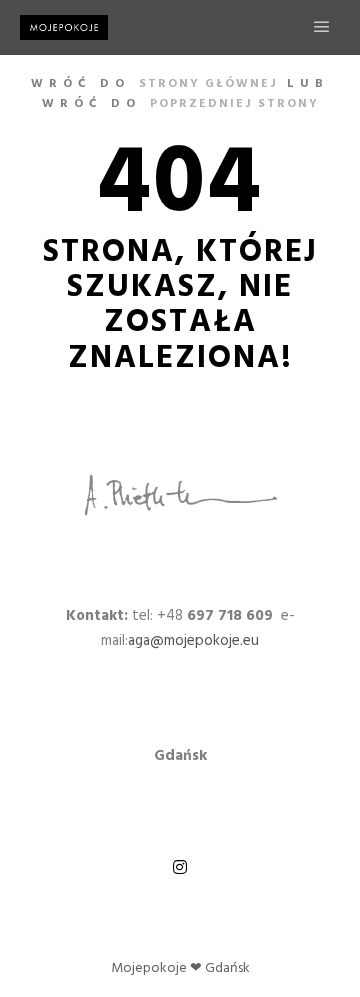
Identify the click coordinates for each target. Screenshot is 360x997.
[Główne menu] (322, 27)
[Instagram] (180, 867)
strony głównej (208, 84)
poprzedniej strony (234, 104)
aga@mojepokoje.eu (193, 641)
